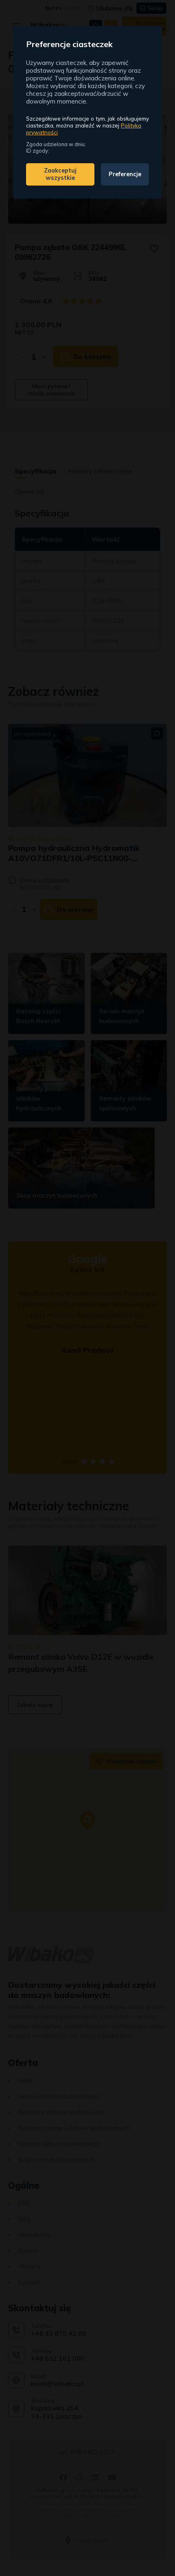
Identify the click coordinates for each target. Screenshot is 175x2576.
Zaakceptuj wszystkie (60, 174)
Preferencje (125, 174)
